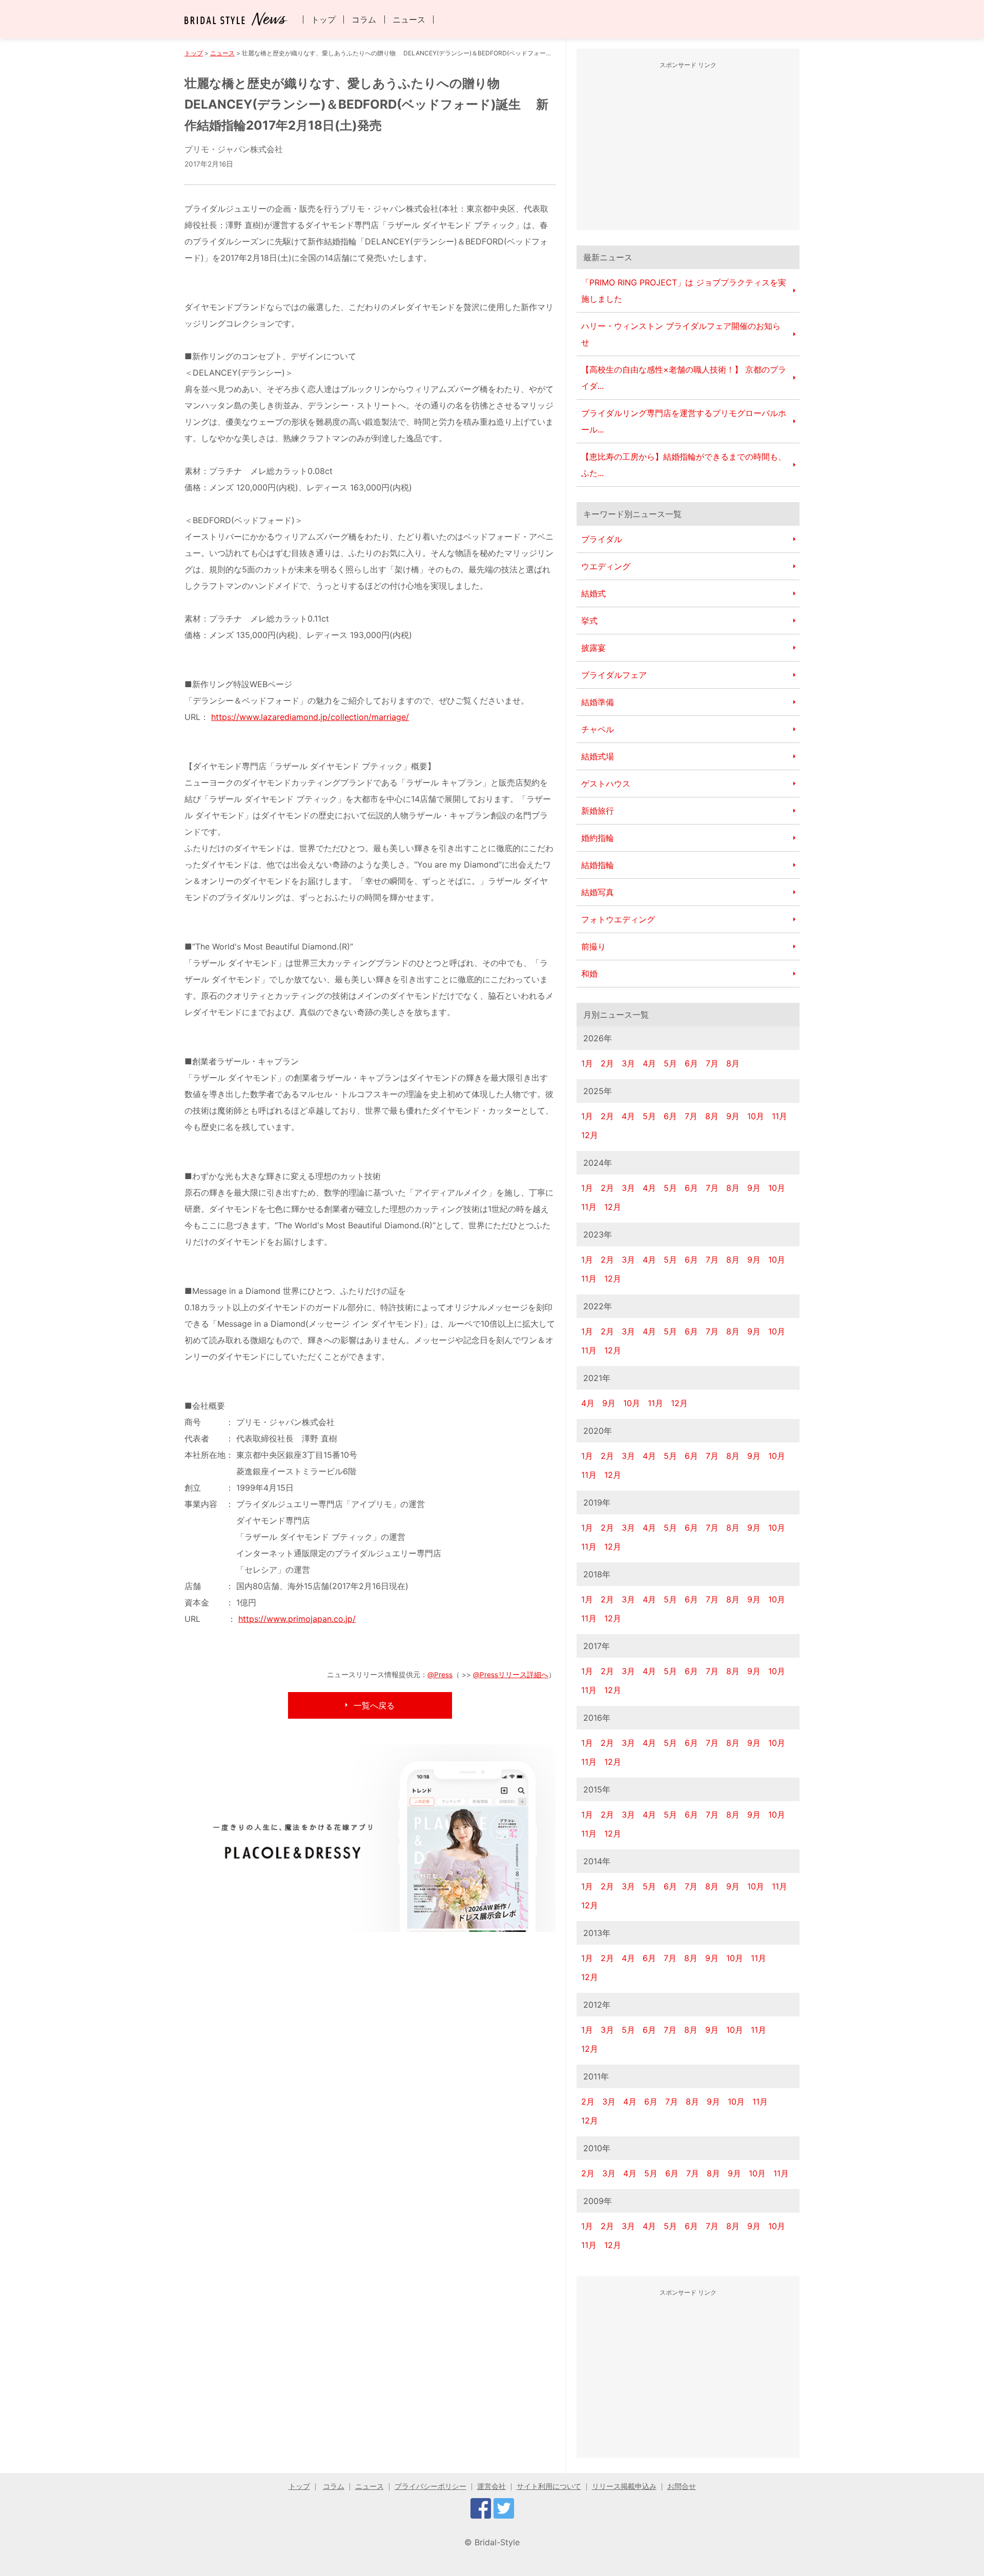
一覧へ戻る (374, 1705)
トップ (323, 19)
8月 (733, 1063)
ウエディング (606, 566)
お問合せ (682, 2486)
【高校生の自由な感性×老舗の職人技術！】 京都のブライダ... (684, 378)
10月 (756, 1116)
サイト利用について (549, 2486)
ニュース (409, 19)
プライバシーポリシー (430, 2486)
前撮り (593, 946)
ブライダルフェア (614, 675)
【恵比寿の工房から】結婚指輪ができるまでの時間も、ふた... (684, 465)
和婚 (589, 974)
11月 (780, 1116)
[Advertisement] (688, 148)
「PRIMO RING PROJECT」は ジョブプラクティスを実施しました (684, 291)
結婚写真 (598, 892)
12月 (590, 1135)
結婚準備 (598, 702)
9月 (733, 1116)
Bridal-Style (497, 2542)
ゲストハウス (606, 784)
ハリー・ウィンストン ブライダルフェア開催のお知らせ (681, 334)
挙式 (589, 621)
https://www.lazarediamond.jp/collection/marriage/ (310, 717)
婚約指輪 (598, 838)
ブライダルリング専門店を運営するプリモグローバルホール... (684, 421)
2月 (607, 1063)
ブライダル (602, 539)
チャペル (598, 729)
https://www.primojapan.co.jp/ (297, 1619)
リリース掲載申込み (624, 2486)
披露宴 (593, 648)
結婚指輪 (598, 865)
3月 (628, 1063)
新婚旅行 (598, 811)
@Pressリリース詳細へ (511, 1675)
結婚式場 (598, 756)
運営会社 (491, 2486)
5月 (670, 1063)
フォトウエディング (618, 919)
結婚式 (593, 593)
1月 (587, 1063)
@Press (440, 1675)
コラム (364, 19)
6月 (691, 1063)
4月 (649, 1063)
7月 (712, 1063)
